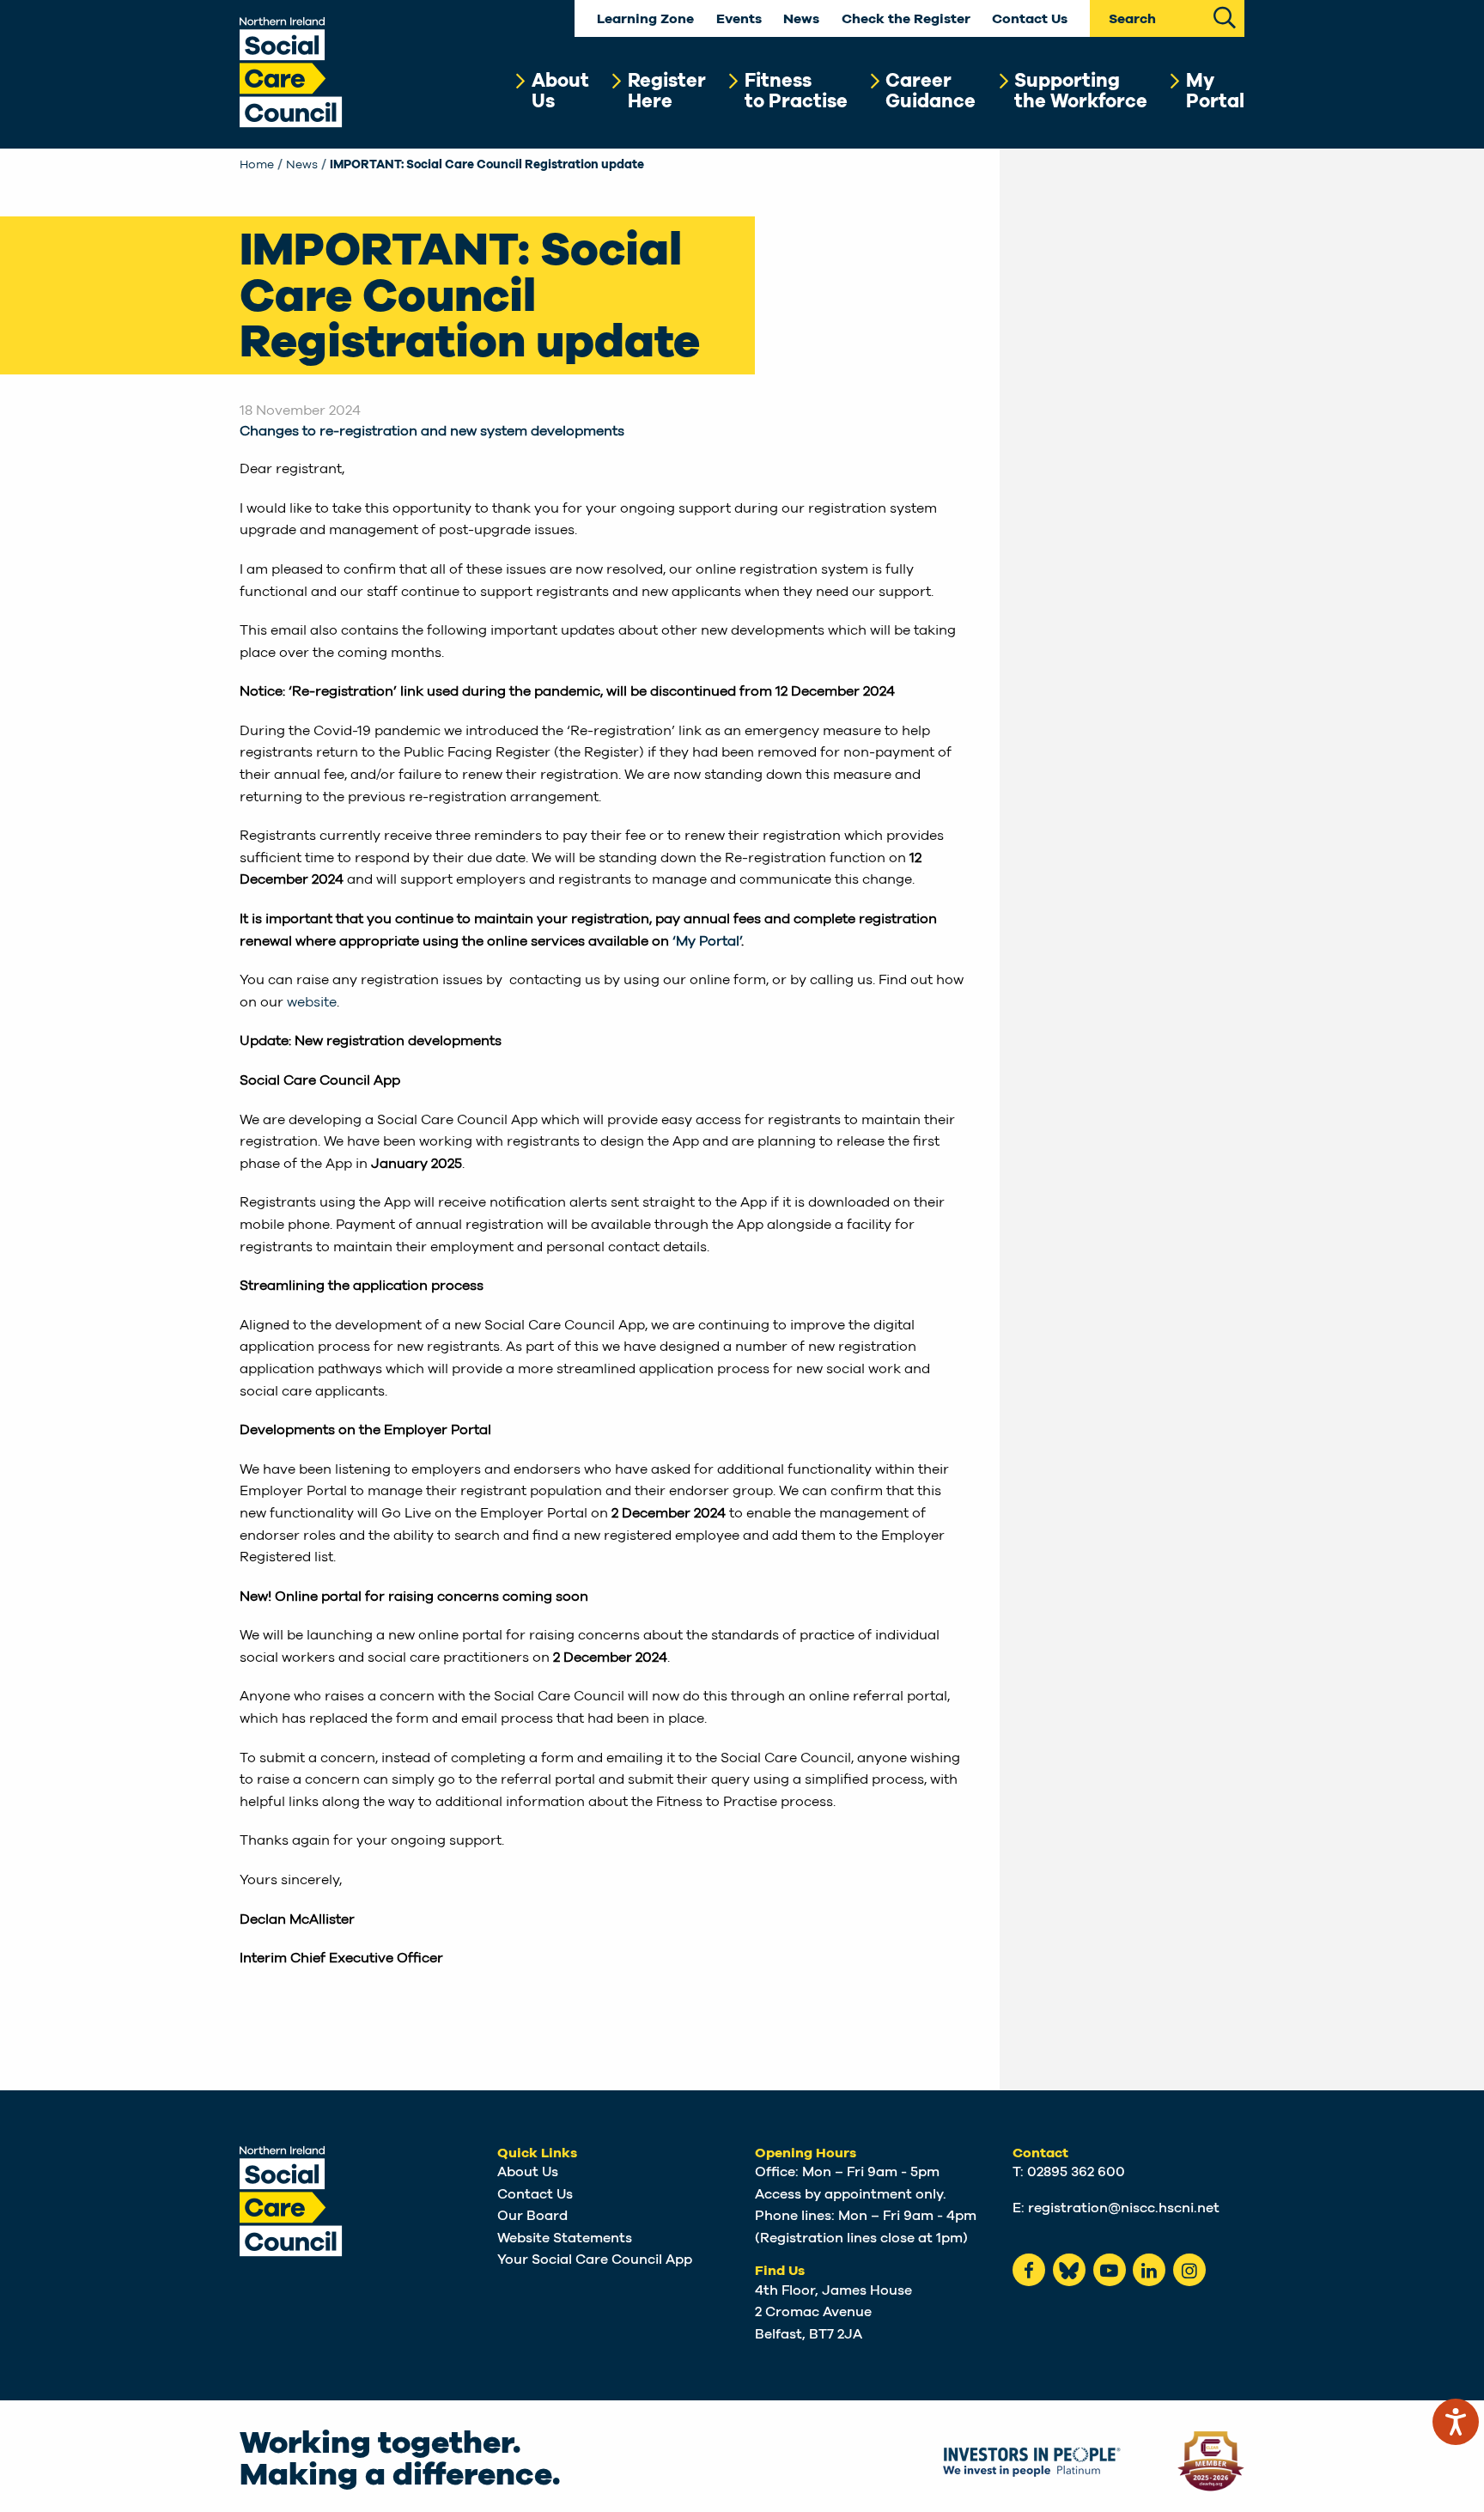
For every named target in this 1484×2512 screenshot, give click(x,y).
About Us (528, 2172)
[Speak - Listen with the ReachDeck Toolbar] (1456, 2422)
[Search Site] (1225, 16)
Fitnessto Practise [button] (796, 91)
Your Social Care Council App (595, 2260)
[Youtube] (1110, 2270)
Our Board (532, 2216)
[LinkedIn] (1149, 2270)
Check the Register (906, 19)
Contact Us (1030, 19)
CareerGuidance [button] (931, 91)
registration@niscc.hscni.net (1124, 2208)
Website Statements (565, 2238)
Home (257, 165)
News (801, 19)
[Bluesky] (1069, 2270)
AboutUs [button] (560, 91)
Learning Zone (645, 19)
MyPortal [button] (1215, 91)
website (312, 1002)
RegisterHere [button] (667, 91)
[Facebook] (1029, 2270)
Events (739, 19)
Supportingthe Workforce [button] (1081, 91)
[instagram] (1189, 2270)
